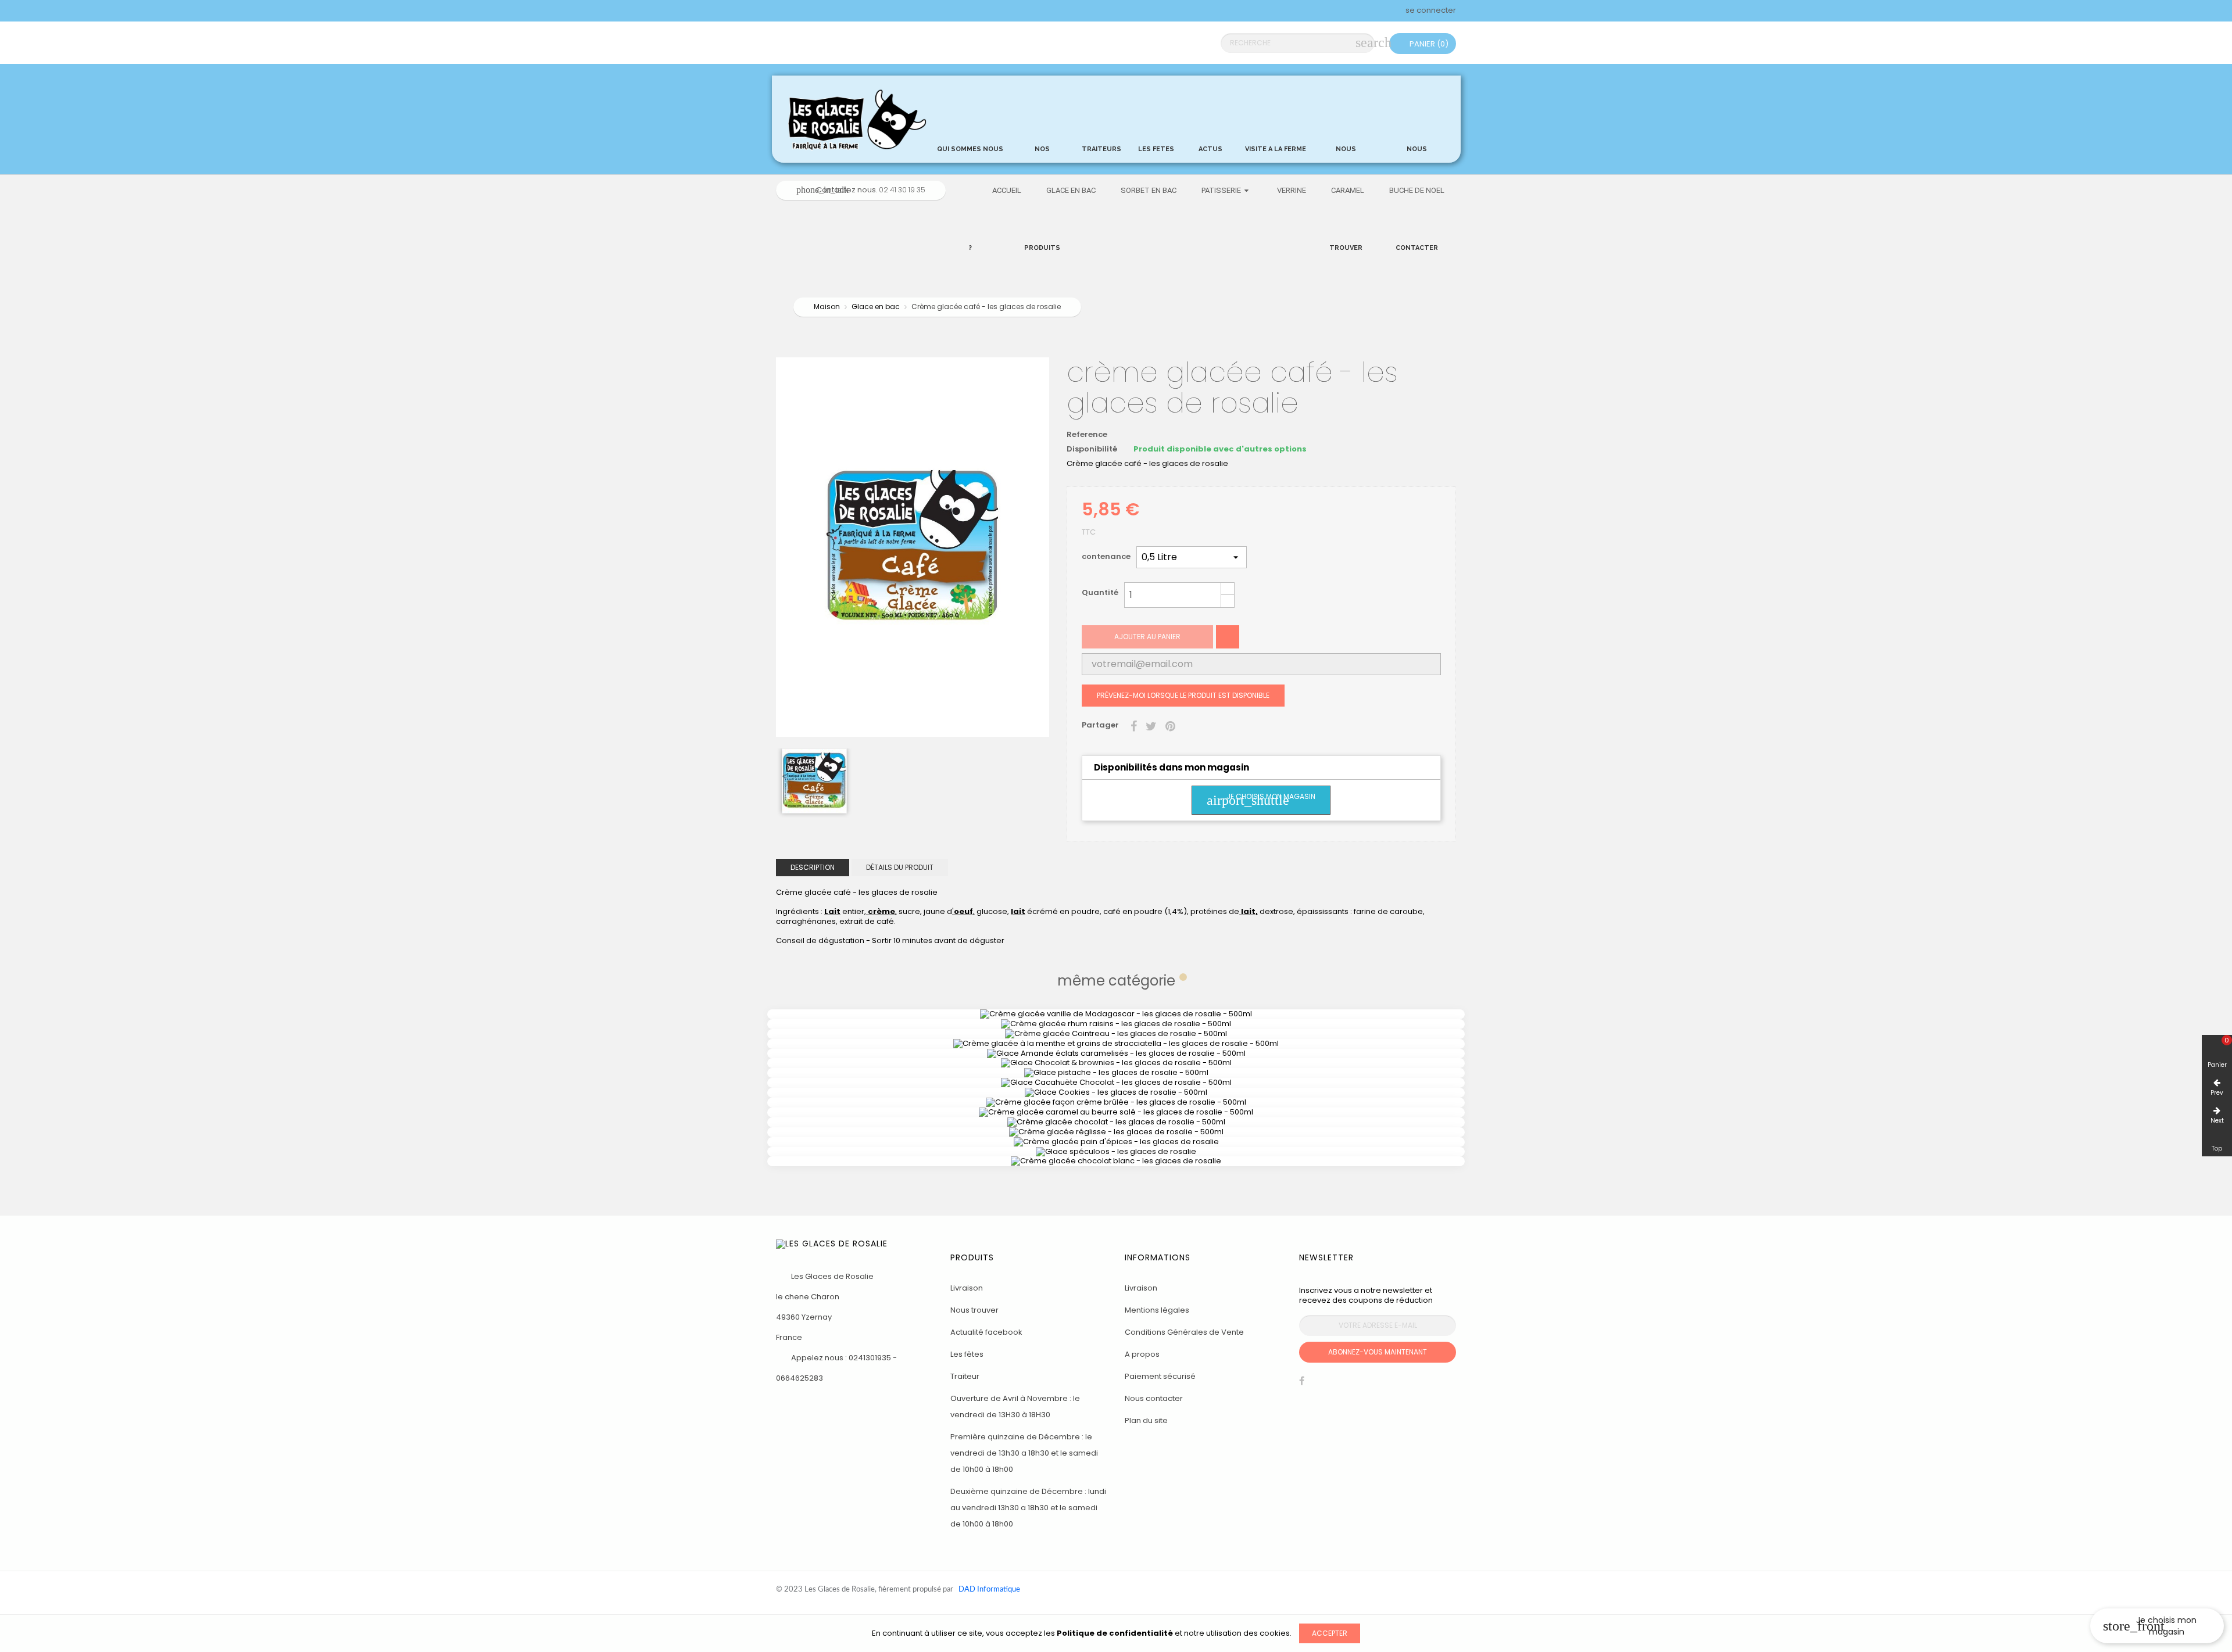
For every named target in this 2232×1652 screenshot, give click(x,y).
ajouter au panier (1147, 637)
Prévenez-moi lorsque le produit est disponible (1183, 695)
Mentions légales (1157, 1310)
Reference (1087, 435)
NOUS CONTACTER (1417, 146)
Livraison (967, 1288)
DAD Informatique (989, 1590)
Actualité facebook (986, 1332)
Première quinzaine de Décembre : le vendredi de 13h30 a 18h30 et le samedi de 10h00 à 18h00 (1024, 1453)
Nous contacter (1154, 1398)
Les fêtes (967, 1354)
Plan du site (1146, 1420)
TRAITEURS (1101, 116)
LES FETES (1156, 116)
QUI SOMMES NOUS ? (970, 146)
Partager (1134, 725)
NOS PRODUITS (1042, 146)
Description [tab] (813, 867)
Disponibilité (1092, 449)
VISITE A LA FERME (1276, 146)
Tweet (1151, 725)
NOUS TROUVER (1346, 146)
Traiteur (965, 1376)
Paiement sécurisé (1160, 1376)
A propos (1142, 1354)
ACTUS (1211, 116)
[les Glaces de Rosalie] (855, 118)
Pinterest (1170, 725)
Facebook (1302, 1384)
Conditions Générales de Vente (1184, 1332)
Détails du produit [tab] (900, 867)
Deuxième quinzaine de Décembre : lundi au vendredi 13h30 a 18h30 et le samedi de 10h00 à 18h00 (1028, 1508)
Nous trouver (974, 1310)
